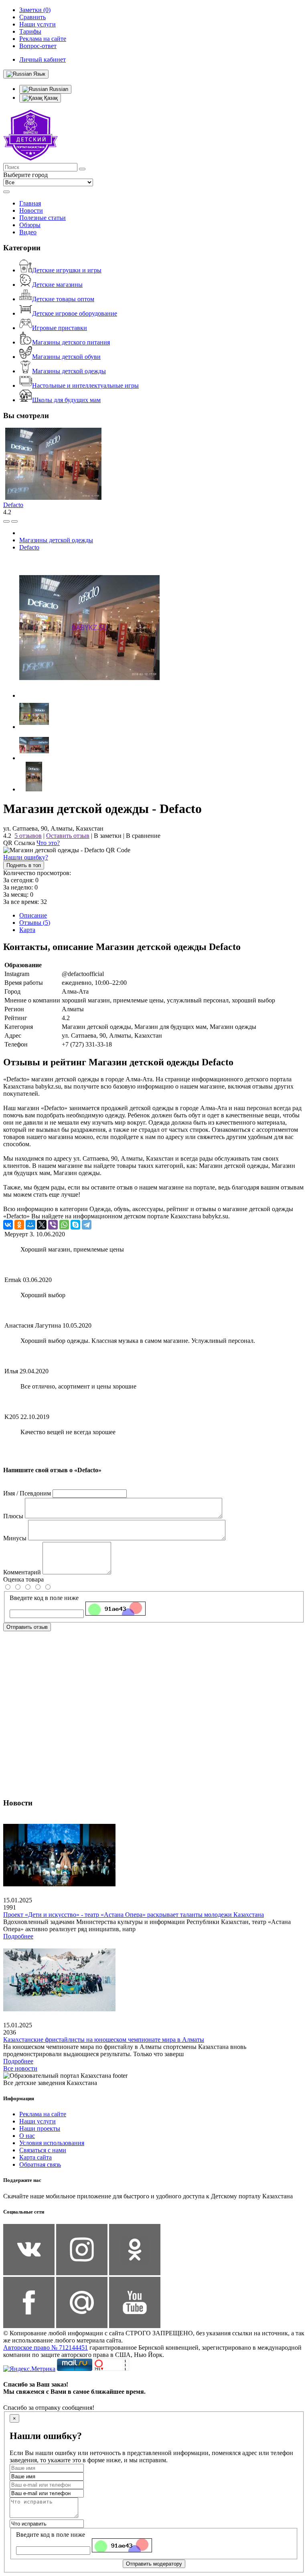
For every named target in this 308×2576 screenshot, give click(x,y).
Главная (30, 203)
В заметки (108, 836)
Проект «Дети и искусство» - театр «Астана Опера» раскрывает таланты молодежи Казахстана (134, 1915)
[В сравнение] (6, 521)
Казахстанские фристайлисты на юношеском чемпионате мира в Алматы (104, 2040)
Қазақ (50, 98)
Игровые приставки (60, 328)
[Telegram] (87, 1225)
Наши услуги (37, 2121)
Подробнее (18, 1936)
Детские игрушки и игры (67, 270)
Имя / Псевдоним (27, 1493)
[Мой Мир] (30, 1225)
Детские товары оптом (63, 299)
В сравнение (143, 836)
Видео (28, 232)
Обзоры (30, 225)
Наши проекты (40, 2128)
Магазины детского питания (71, 342)
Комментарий (22, 1572)
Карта (27, 930)
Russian (58, 89)
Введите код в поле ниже (44, 1598)
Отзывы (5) (35, 923)
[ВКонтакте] (8, 1225)
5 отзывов (28, 836)
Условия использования (52, 2143)
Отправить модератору (154, 2564)
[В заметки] (14, 521)
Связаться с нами (43, 2150)
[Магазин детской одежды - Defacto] (89, 695)
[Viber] (53, 1225)
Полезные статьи (43, 218)
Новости (31, 210)
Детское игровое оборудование (75, 313)
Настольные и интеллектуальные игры (85, 385)
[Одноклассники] (19, 1225)
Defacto (13, 505)
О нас (27, 2136)
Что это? (48, 843)
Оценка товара (23, 1579)
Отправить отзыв (27, 1627)
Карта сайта (35, 2157)
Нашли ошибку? (26, 857)
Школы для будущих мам (66, 400)
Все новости (20, 2068)
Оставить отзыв (68, 836)
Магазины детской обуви (66, 357)
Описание (33, 915)
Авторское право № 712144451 (46, 2348)
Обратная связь (40, 2164)
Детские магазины (57, 285)
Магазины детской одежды (69, 371)
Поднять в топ (24, 865)
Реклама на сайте (43, 2114)
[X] (42, 1225)
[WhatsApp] (64, 1225)
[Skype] (75, 1225)
